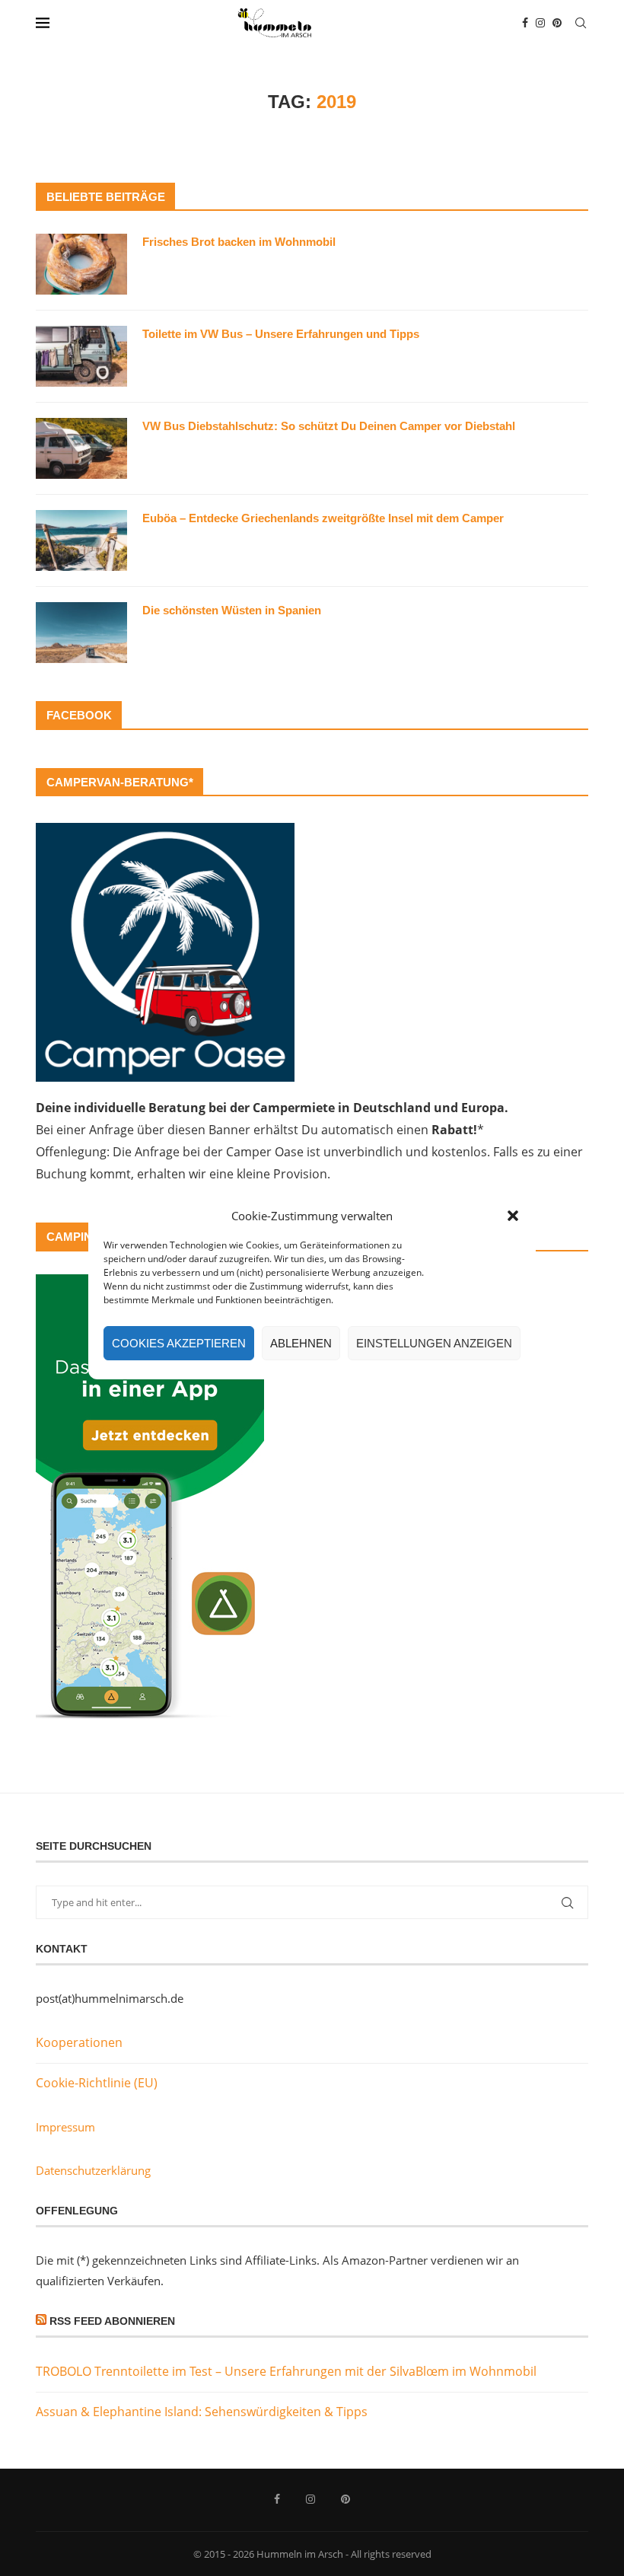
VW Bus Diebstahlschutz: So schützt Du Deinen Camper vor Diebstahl (329, 426)
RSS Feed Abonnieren (112, 2321)
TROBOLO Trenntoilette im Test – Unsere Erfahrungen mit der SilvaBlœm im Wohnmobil (286, 2371)
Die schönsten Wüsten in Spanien (232, 610)
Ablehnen (301, 1343)
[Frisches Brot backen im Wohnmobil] (81, 264)
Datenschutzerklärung (93, 2170)
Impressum (65, 2127)
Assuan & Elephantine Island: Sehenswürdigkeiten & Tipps (202, 2412)
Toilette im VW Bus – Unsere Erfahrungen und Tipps (281, 334)
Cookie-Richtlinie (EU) (97, 2083)
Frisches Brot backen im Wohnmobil (239, 242)
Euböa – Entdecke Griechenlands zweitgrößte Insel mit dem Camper (323, 518)
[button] (513, 1216)
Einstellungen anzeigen (434, 1343)
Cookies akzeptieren (179, 1343)
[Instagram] (540, 23)
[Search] (581, 23)
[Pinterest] (557, 23)
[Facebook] (525, 23)
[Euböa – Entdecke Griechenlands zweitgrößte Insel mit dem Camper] (81, 540)
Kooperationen (79, 2042)
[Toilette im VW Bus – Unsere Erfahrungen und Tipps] (81, 356)
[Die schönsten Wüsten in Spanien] (81, 633)
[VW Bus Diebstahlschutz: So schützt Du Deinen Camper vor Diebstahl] (81, 448)
